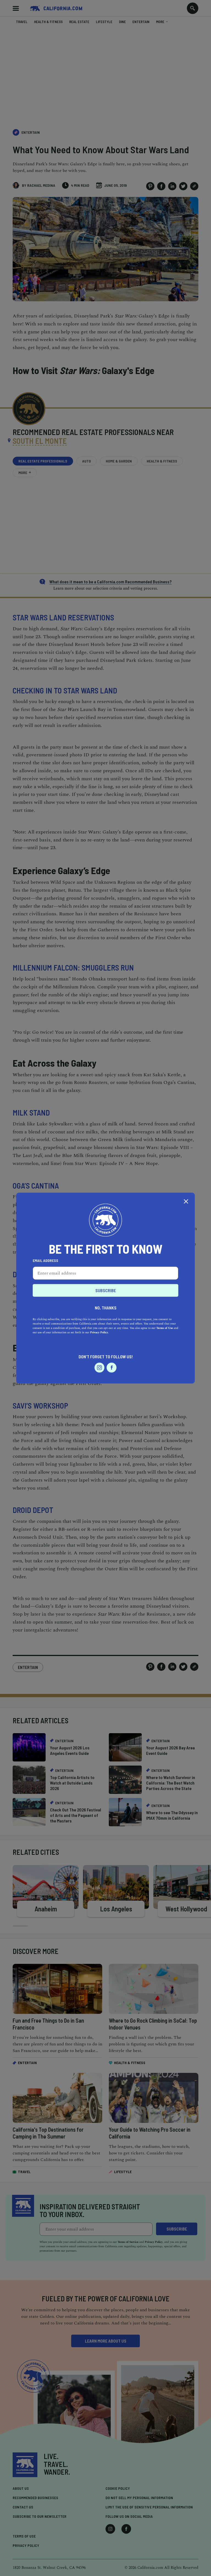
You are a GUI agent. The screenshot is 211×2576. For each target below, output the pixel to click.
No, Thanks (106, 1307)
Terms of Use (165, 1328)
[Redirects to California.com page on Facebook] (112, 1367)
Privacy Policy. (99, 1332)
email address (45, 1260)
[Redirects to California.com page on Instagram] (99, 1367)
